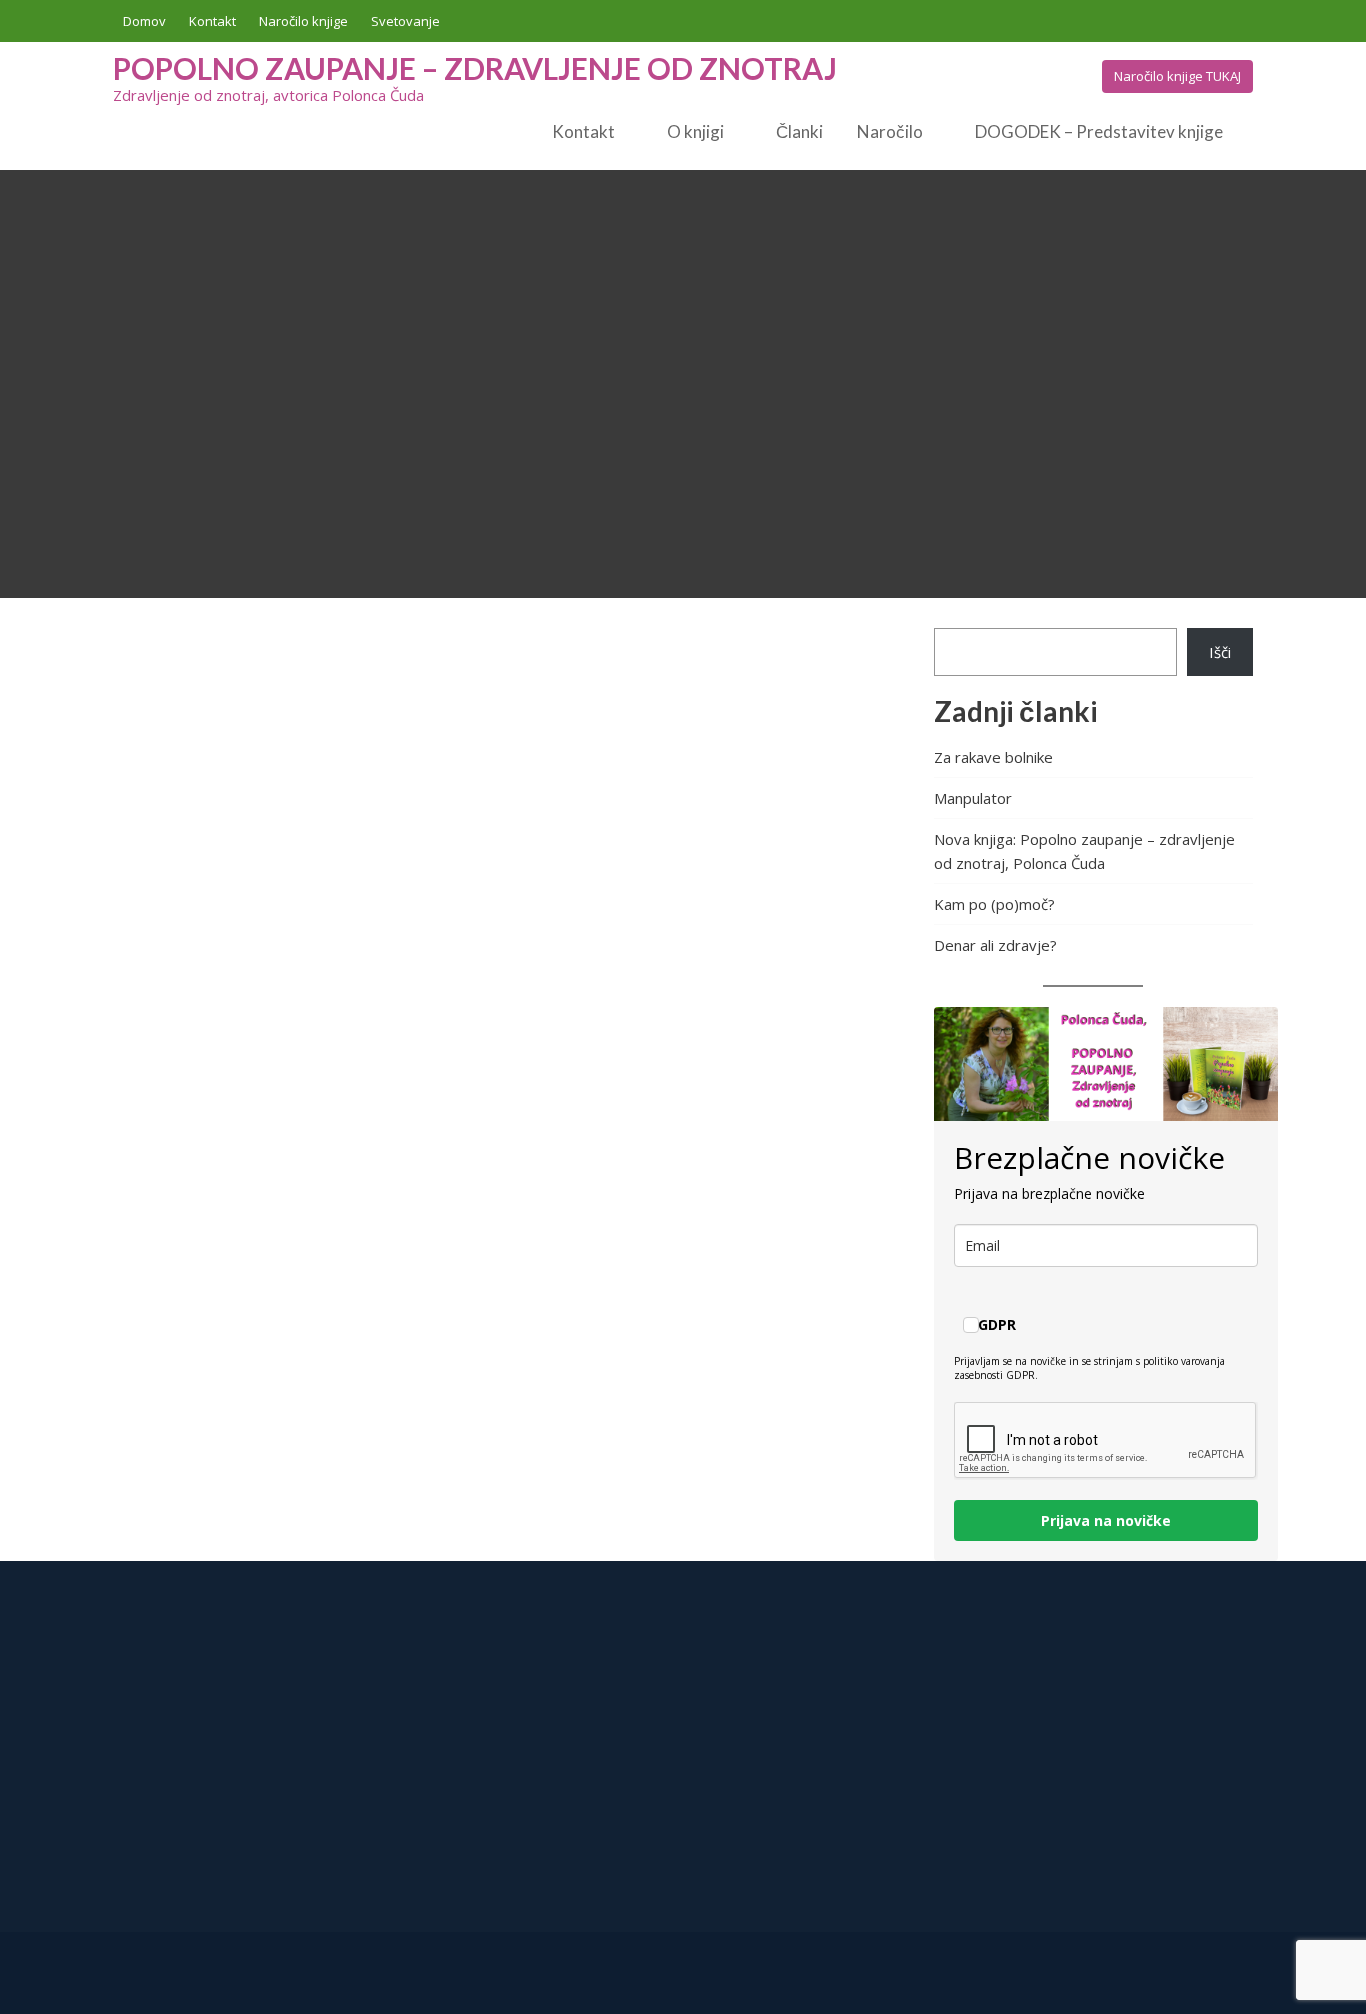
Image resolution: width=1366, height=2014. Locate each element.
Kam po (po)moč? (994, 904)
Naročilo (890, 131)
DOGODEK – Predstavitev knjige (1099, 131)
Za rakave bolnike (993, 757)
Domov (144, 21)
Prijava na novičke (1106, 1520)
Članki (799, 131)
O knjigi (695, 131)
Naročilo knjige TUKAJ (1177, 76)
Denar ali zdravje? (995, 945)
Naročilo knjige (303, 21)
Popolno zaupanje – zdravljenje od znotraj (475, 68)
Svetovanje (405, 21)
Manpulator (973, 798)
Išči (1220, 652)
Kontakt (212, 21)
